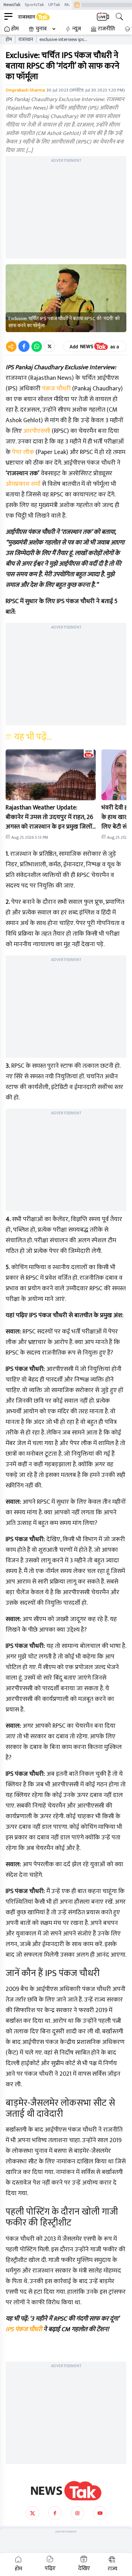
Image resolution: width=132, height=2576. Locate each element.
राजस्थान (26, 40)
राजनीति (106, 29)
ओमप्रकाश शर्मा (23, 484)
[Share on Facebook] (24, 346)
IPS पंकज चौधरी (24, 2329)
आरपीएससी (37, 431)
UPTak (54, 5)
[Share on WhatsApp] (37, 346)
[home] (66, 2491)
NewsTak (12, 5)
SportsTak (34, 5)
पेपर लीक (23, 452)
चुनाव (41, 29)
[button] (51, 775)
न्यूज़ (77, 29)
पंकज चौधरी (56, 389)
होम (15, 29)
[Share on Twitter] (49, 346)
